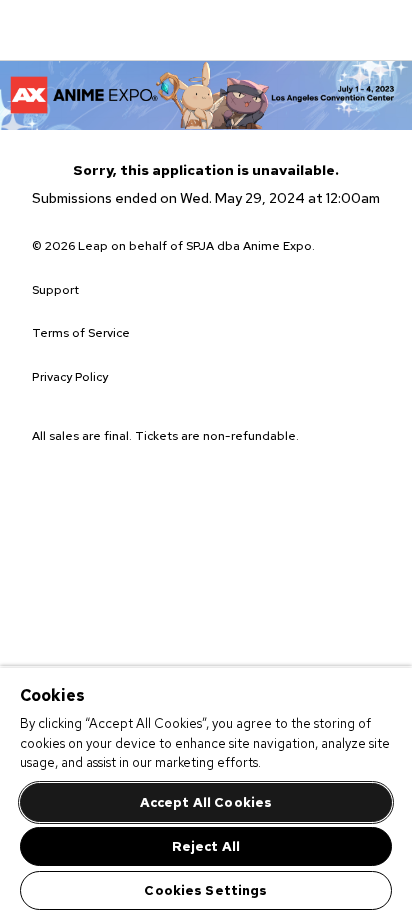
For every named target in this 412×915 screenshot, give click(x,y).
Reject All (206, 846)
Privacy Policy (70, 377)
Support (55, 290)
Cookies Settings (205, 890)
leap (126, 30)
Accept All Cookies (206, 802)
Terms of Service (81, 333)
